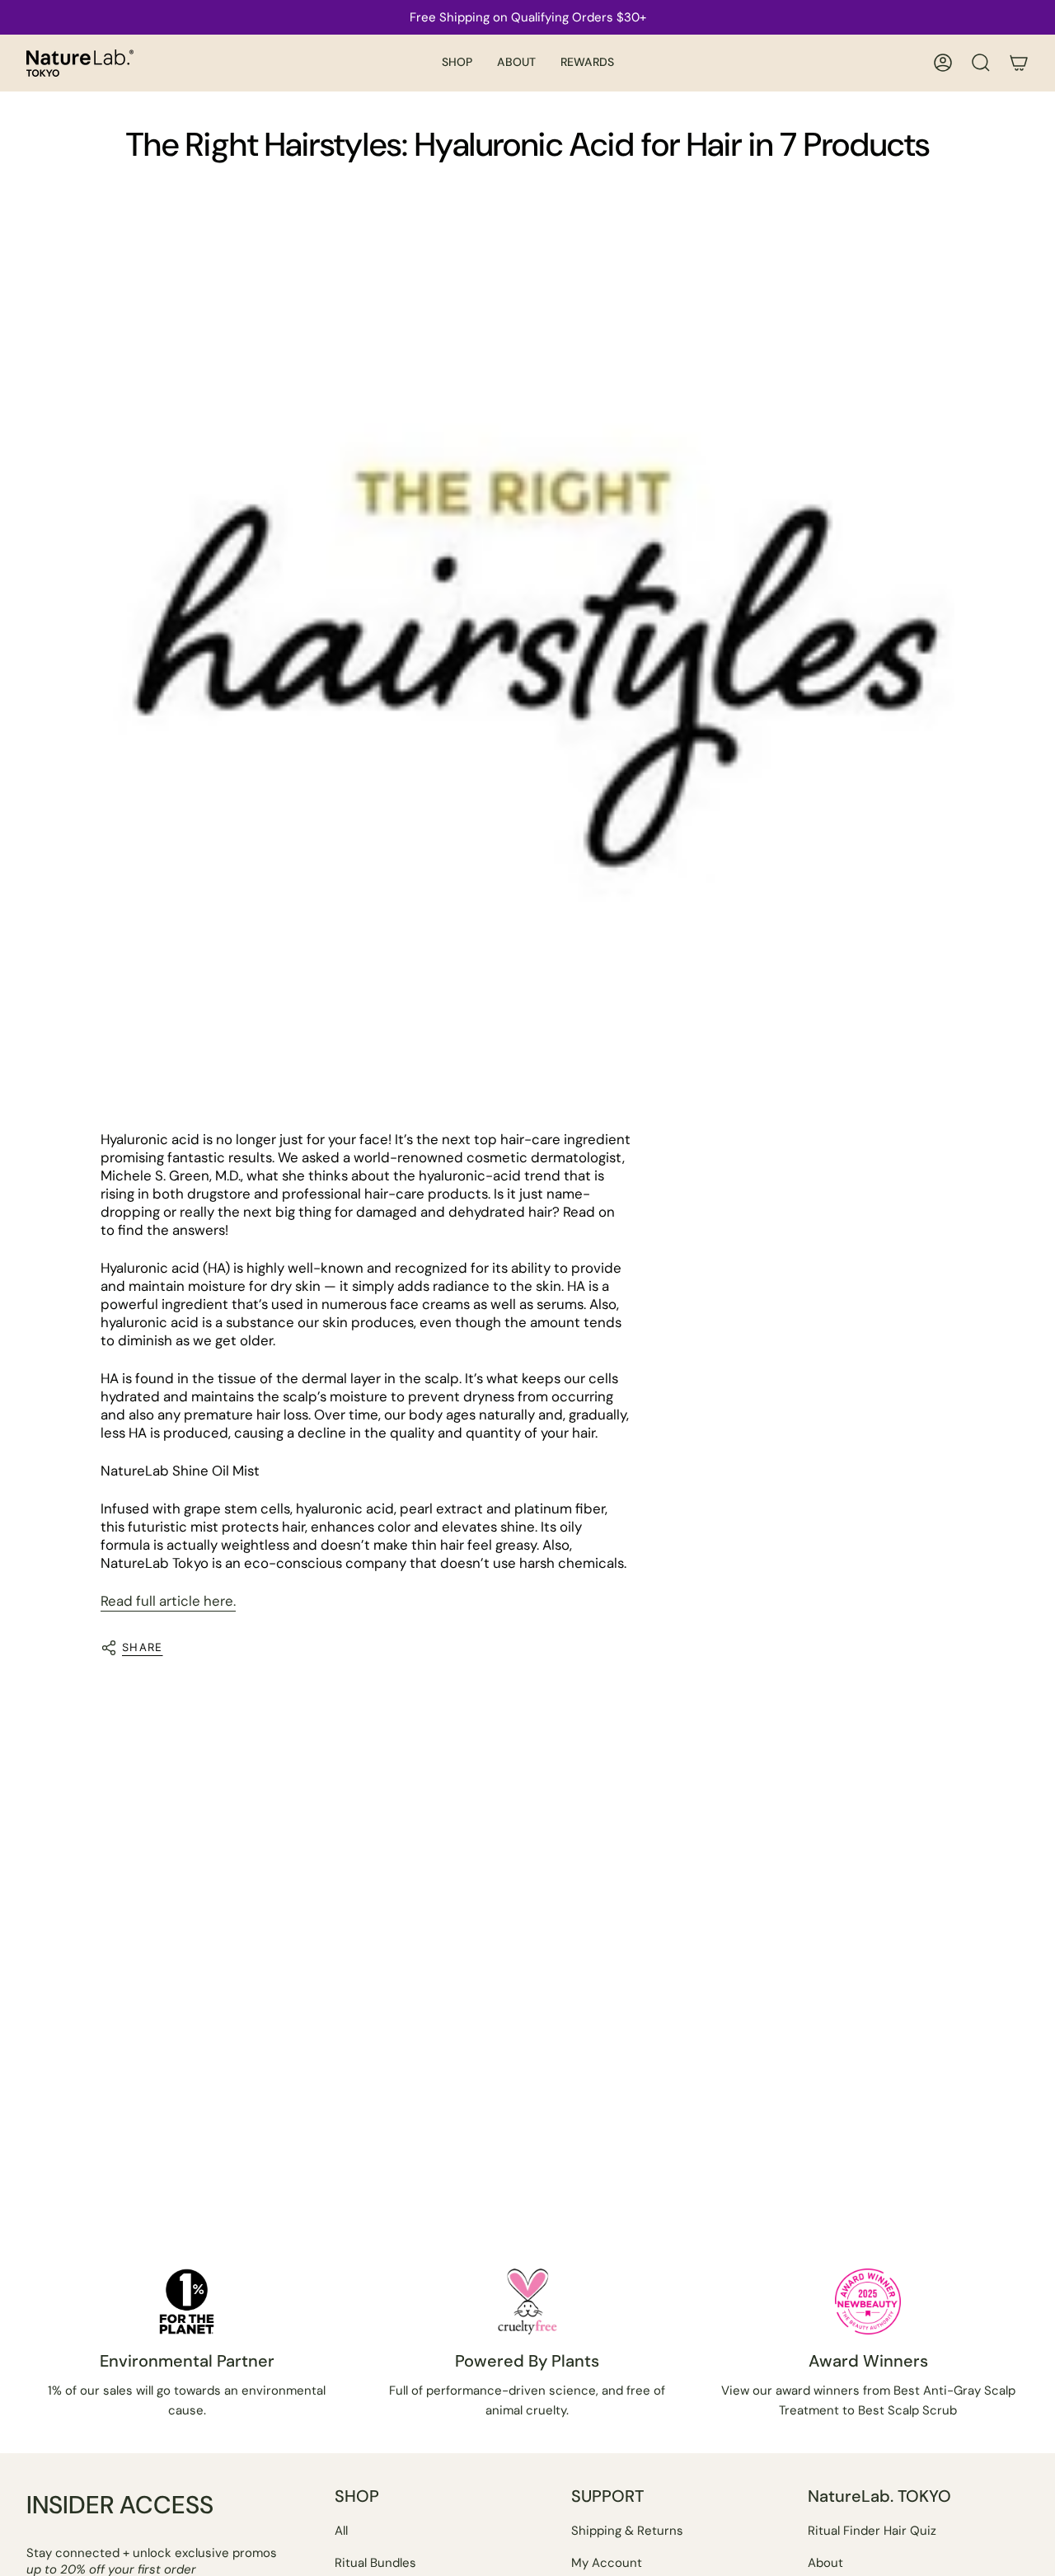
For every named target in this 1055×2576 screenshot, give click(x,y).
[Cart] (1019, 63)
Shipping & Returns (627, 2531)
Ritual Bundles (375, 2563)
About (825, 2563)
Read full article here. (168, 1601)
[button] (457, 63)
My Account (607, 2563)
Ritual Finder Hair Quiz (872, 2531)
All (341, 2531)
